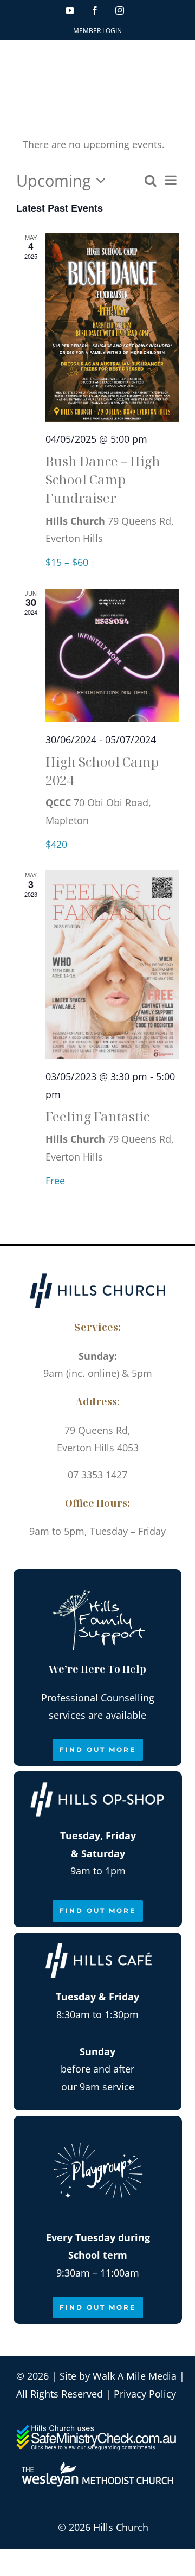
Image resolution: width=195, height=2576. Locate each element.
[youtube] (61, 1557)
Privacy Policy (145, 2394)
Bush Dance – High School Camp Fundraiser (103, 479)
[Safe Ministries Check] (97, 2429)
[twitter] (134, 1557)
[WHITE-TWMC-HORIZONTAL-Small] (97, 2466)
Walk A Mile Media (135, 2376)
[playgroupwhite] (98, 2132)
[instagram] (110, 1557)
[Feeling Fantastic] (112, 965)
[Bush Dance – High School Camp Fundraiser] (112, 327)
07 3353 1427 (97, 1475)
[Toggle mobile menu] (173, 59)
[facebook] (85, 1557)
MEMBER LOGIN (97, 31)
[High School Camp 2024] (112, 655)
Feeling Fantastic (97, 1116)
